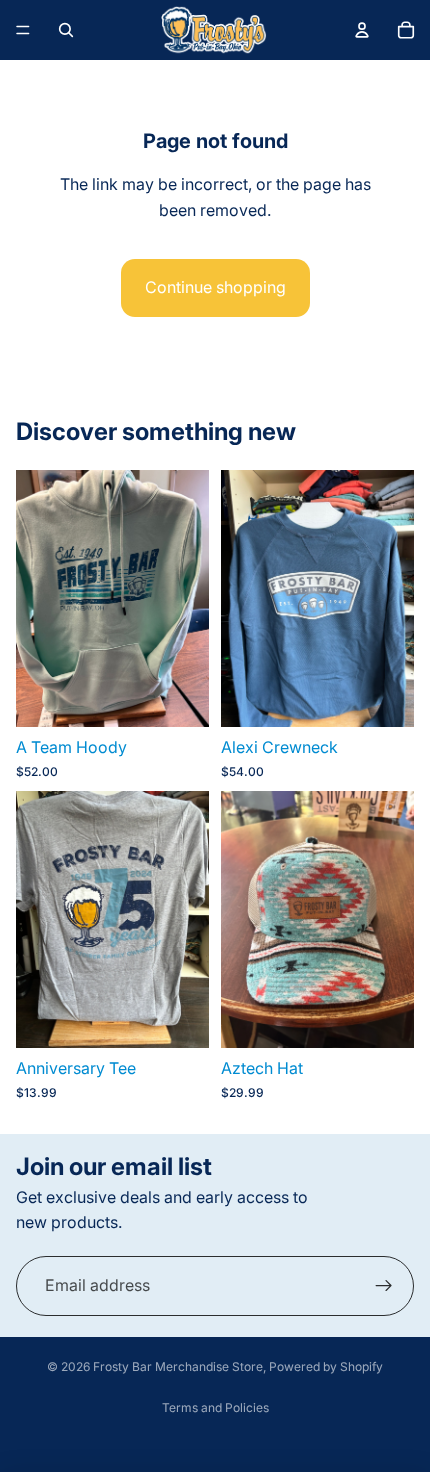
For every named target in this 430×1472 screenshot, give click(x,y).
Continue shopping (215, 287)
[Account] (362, 30)
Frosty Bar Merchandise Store (178, 1366)
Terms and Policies (215, 1407)
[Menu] (23, 30)
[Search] (66, 30)
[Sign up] (384, 1286)
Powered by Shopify (326, 1366)
